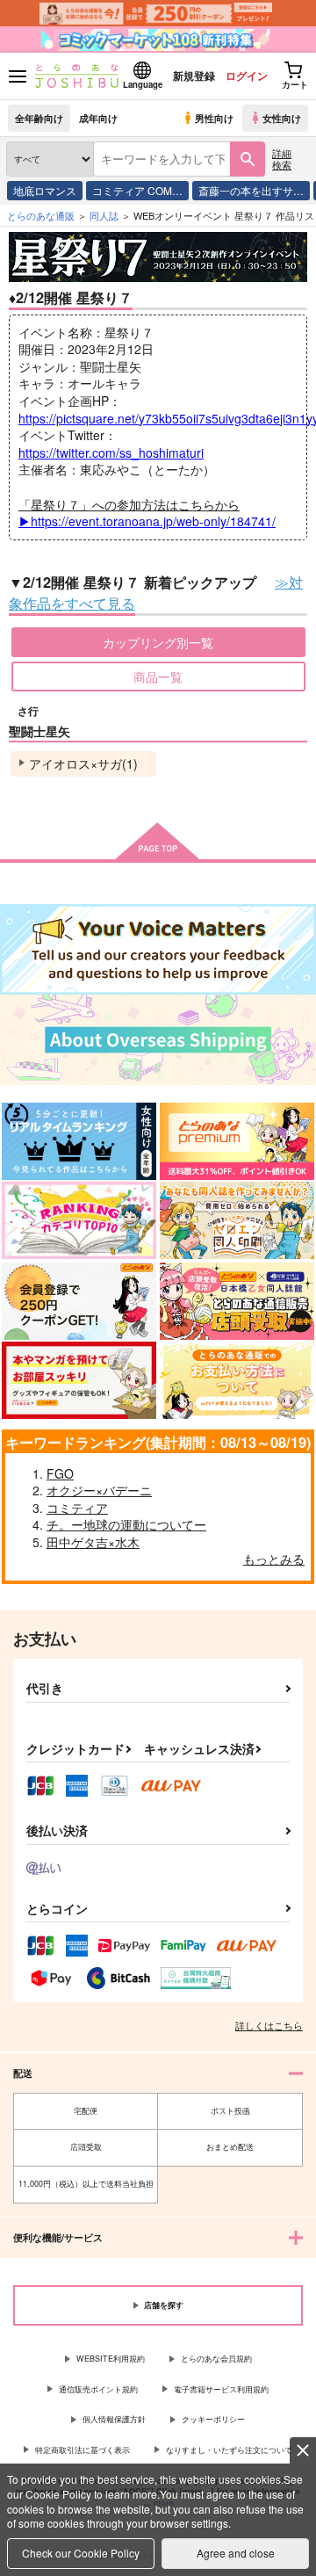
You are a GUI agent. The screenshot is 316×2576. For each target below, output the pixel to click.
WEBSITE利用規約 (111, 2359)
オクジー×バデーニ (99, 1490)
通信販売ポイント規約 (98, 2389)
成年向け (98, 118)
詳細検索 (282, 159)
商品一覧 (158, 677)
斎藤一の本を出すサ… (251, 190)
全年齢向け (39, 118)
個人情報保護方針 (114, 2419)
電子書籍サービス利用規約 (221, 2389)
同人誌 (104, 215)
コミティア (77, 1508)
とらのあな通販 (41, 215)
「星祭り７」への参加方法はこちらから (147, 513)
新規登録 (194, 76)
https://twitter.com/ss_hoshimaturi (111, 452)
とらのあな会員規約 (216, 2359)
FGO (60, 1473)
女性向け (282, 118)
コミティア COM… (137, 190)
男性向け (214, 118)
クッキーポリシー (213, 2419)
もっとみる (274, 1559)
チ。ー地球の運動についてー (126, 1524)
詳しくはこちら (269, 2025)
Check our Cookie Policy (81, 2553)
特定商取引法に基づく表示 (83, 2450)
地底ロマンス (45, 190)
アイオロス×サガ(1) (83, 763)
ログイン (247, 76)
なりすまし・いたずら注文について (229, 2450)
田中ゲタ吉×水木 (93, 1542)
